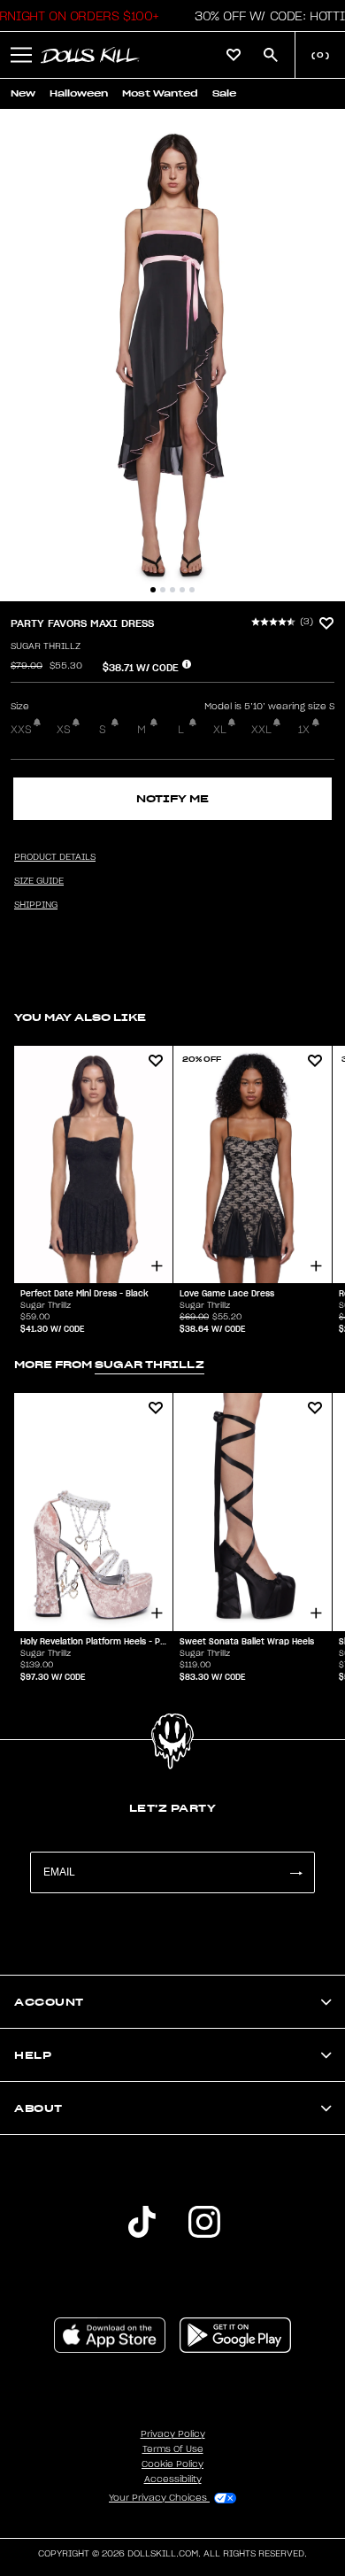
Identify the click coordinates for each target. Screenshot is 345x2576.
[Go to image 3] (172, 590)
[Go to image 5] (192, 590)
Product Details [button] (55, 857)
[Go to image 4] (182, 590)
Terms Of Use (173, 2449)
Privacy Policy (173, 2434)
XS (64, 730)
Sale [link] (224, 93)
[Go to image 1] (153, 590)
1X (304, 730)
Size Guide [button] (39, 881)
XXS (21, 730)
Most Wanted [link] (160, 93)
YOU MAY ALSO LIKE (80, 1017)
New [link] (23, 93)
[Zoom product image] (172, 355)
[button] (21, 55)
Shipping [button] (36, 905)
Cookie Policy (172, 2464)
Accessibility (173, 2479)
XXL (261, 730)
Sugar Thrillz (46, 646)
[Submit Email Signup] (295, 1872)
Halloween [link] (79, 93)
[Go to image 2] (163, 590)
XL (220, 730)
